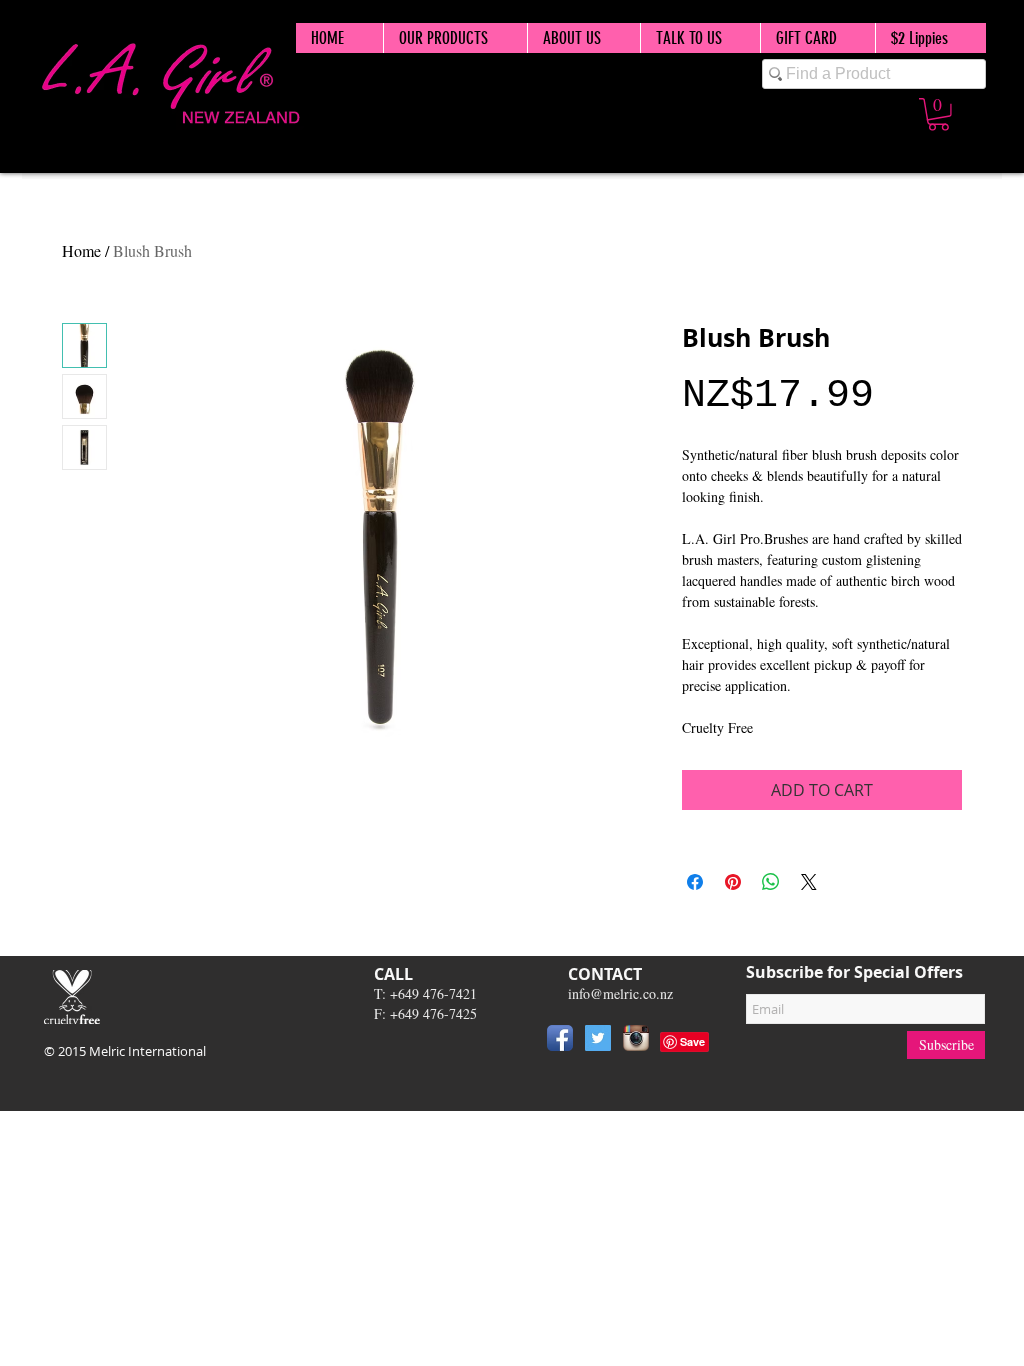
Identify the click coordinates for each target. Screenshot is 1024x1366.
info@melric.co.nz (620, 993)
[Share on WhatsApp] (771, 882)
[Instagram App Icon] (636, 1038)
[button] (938, 114)
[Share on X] (809, 882)
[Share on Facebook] (695, 882)
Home (81, 250)
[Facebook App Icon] (560, 1038)
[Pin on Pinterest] (733, 882)
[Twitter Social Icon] (598, 1038)
